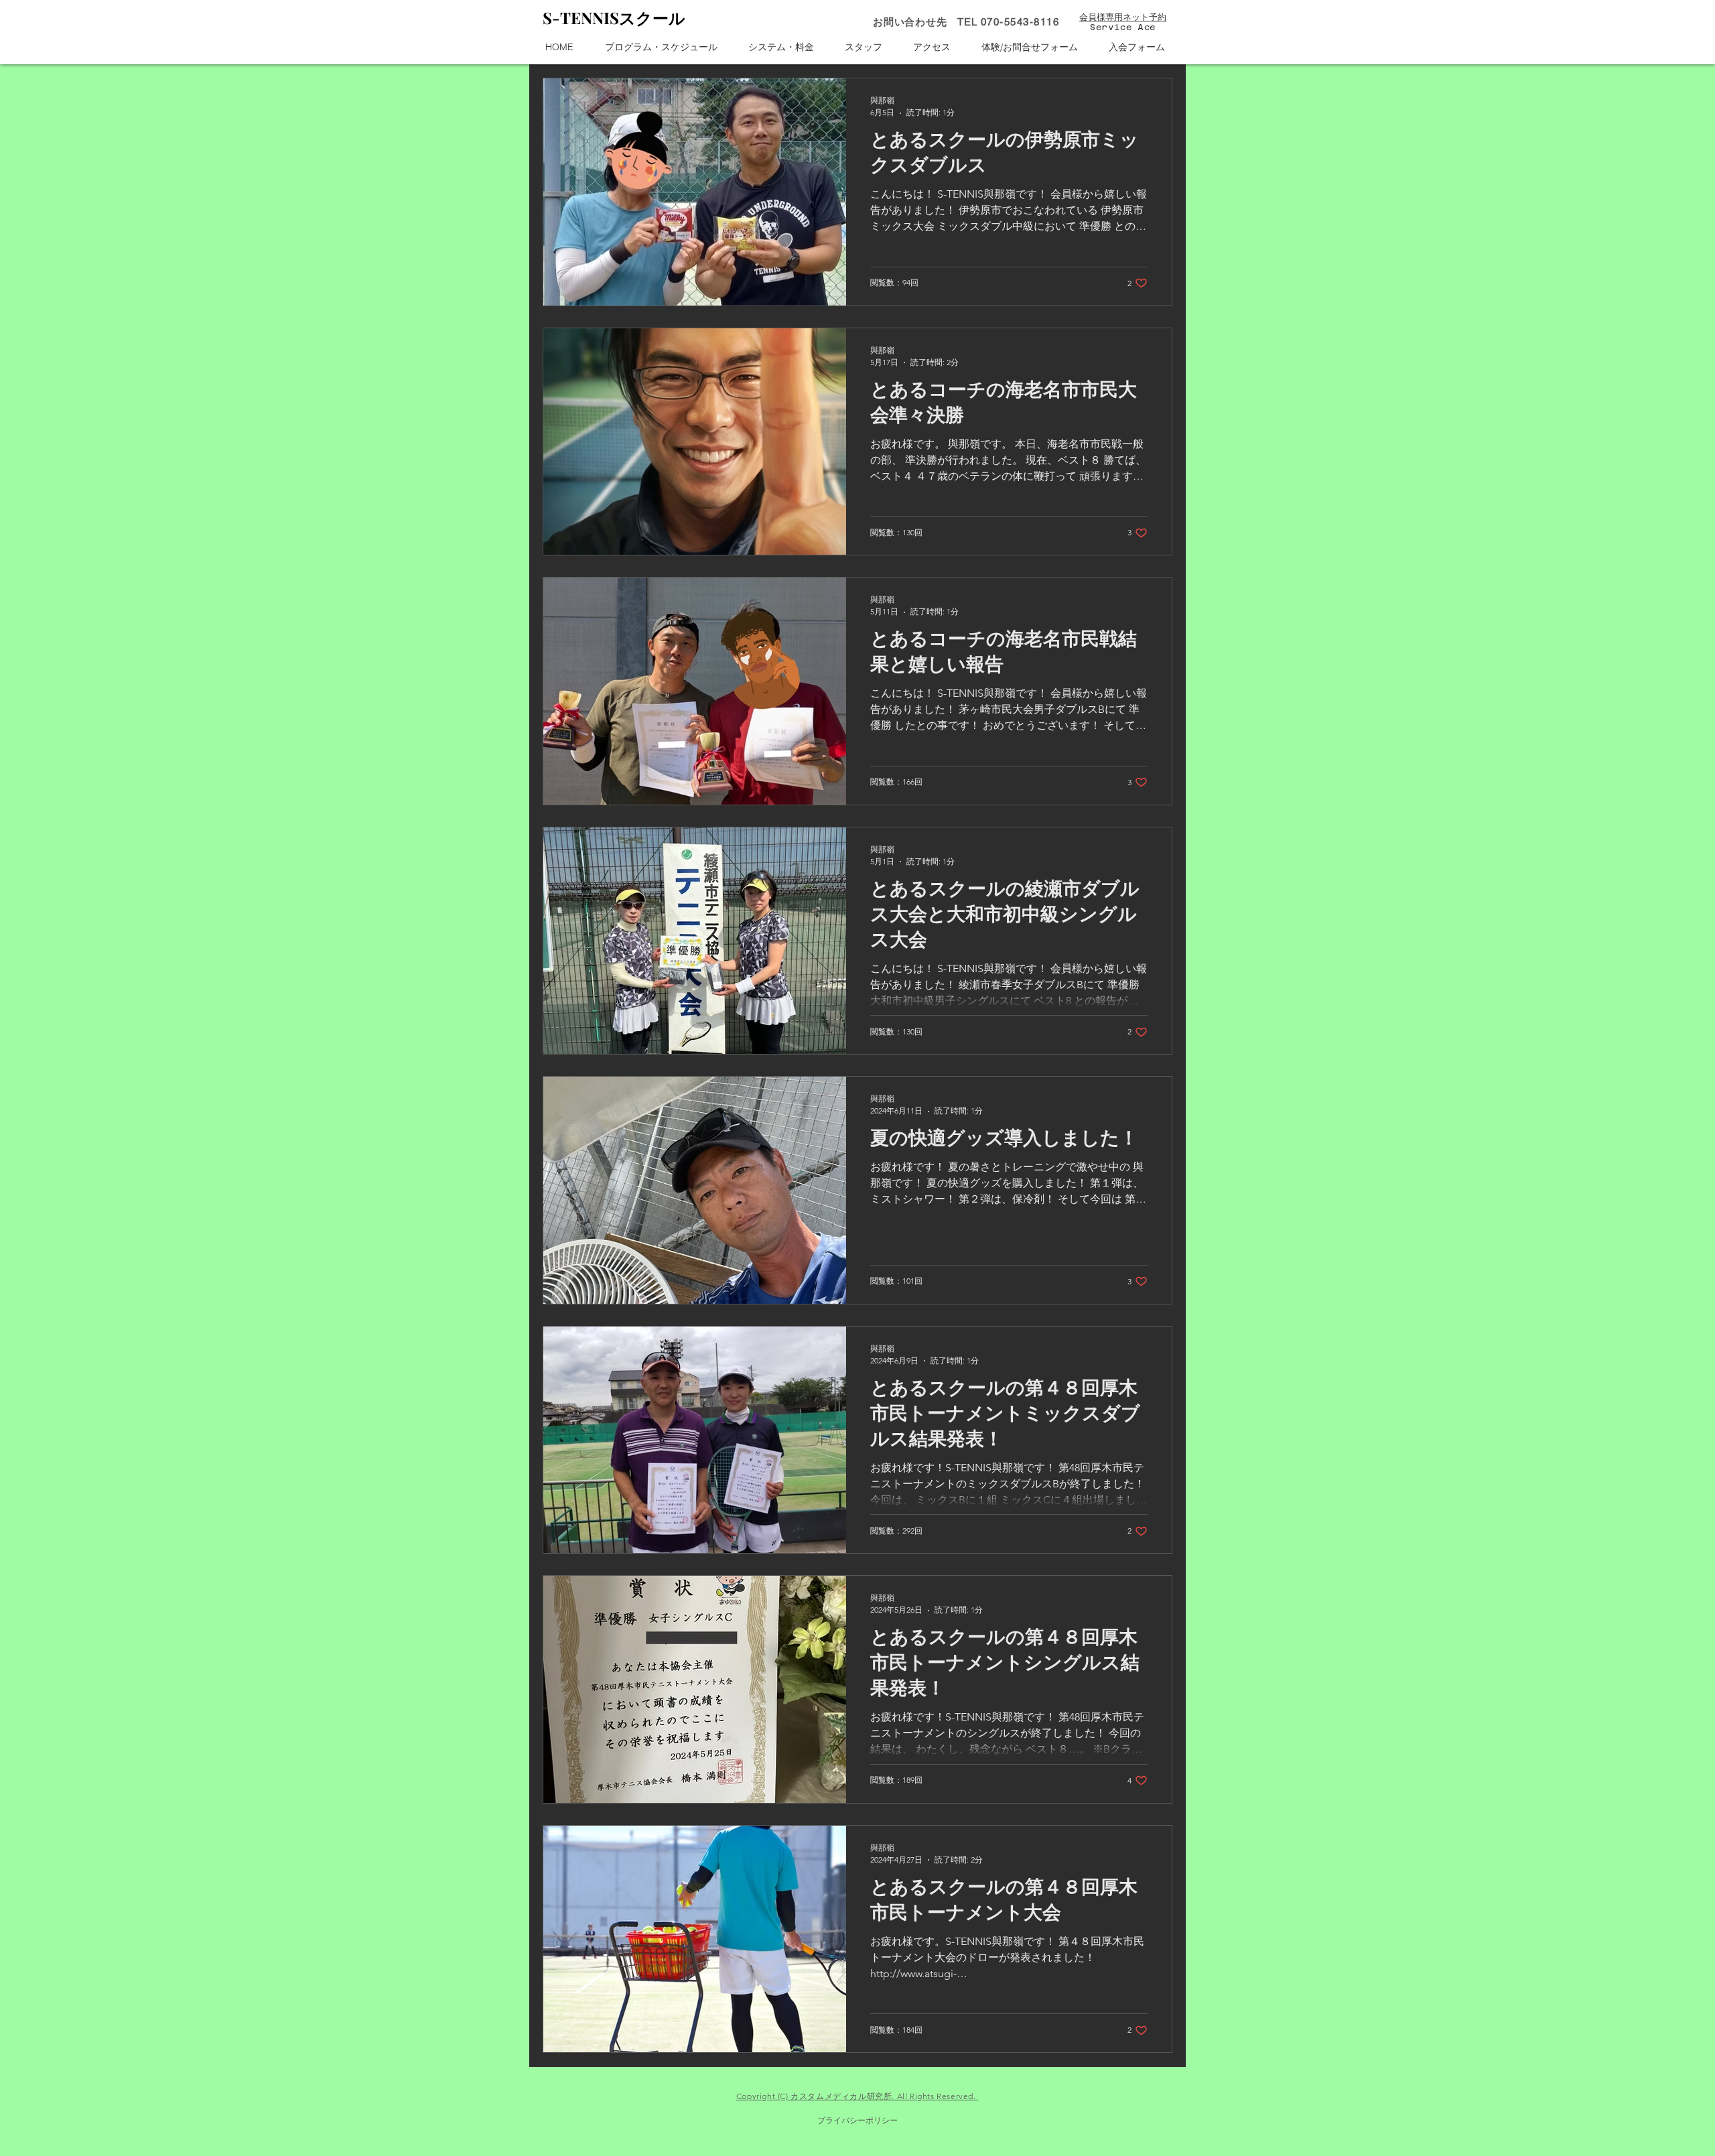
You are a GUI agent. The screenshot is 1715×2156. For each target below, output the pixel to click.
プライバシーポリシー (857, 2120)
